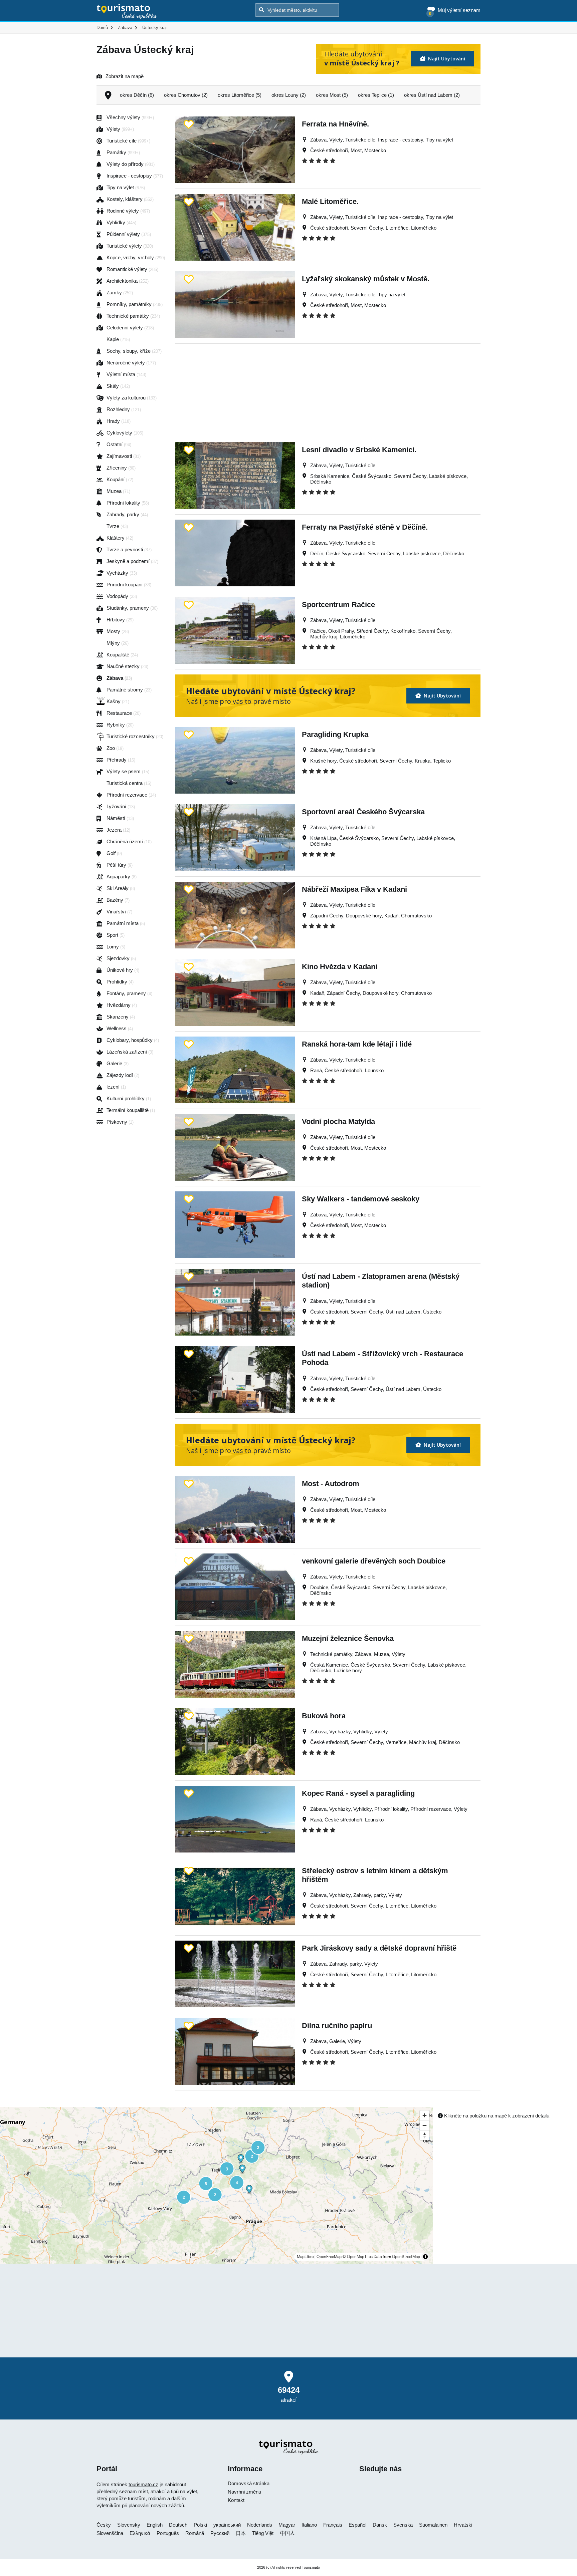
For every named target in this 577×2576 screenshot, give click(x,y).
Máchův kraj (324, 637)
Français (333, 2525)
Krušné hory (323, 761)
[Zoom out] (425, 2125)
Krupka (423, 761)
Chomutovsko (416, 916)
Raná (316, 1070)
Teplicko (442, 761)
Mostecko (375, 150)
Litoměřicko (424, 228)
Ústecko (432, 1312)
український (227, 2525)
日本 (241, 2533)
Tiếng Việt (263, 2533)
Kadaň (391, 916)
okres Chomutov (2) (186, 95)
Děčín (317, 553)
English (155, 2525)
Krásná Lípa (323, 838)
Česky (104, 2525)
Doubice (319, 1587)
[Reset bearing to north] (425, 2135)
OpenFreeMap (329, 2257)
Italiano (309, 2525)
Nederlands (260, 2525)
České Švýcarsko (372, 476)
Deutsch (178, 2525)
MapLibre (305, 2257)
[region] (216, 2186)
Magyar (287, 2525)
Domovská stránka (249, 2483)
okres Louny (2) (289, 95)
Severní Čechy (367, 228)
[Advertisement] (328, 390)
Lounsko (374, 1070)
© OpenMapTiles (358, 2257)
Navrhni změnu (244, 2492)
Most (356, 150)
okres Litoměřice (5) (240, 95)
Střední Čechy (372, 631)
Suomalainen (433, 2525)
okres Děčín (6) (137, 95)
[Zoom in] (425, 2115)
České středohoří (329, 150)
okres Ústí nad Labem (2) (432, 95)
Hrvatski (463, 2525)
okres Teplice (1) (376, 95)
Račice (318, 631)
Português (168, 2533)
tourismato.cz (143, 2484)
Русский (220, 2533)
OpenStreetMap (406, 2257)
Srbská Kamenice (330, 476)
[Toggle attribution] (425, 2257)
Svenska (403, 2525)
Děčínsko (321, 482)
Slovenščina (110, 2533)
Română (195, 2533)
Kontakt (236, 2500)
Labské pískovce (448, 476)
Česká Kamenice (329, 1665)
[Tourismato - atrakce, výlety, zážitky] (127, 12)
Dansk (380, 2525)
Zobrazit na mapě (125, 76)
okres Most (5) (332, 95)
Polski (200, 2525)
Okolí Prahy (341, 631)
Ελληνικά (140, 2533)
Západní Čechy (327, 916)
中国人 (287, 2533)
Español (357, 2525)
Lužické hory (348, 1670)
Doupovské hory (364, 916)
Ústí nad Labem (403, 1312)
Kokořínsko (403, 631)
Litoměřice (397, 228)
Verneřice (396, 1742)
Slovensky (129, 2525)
